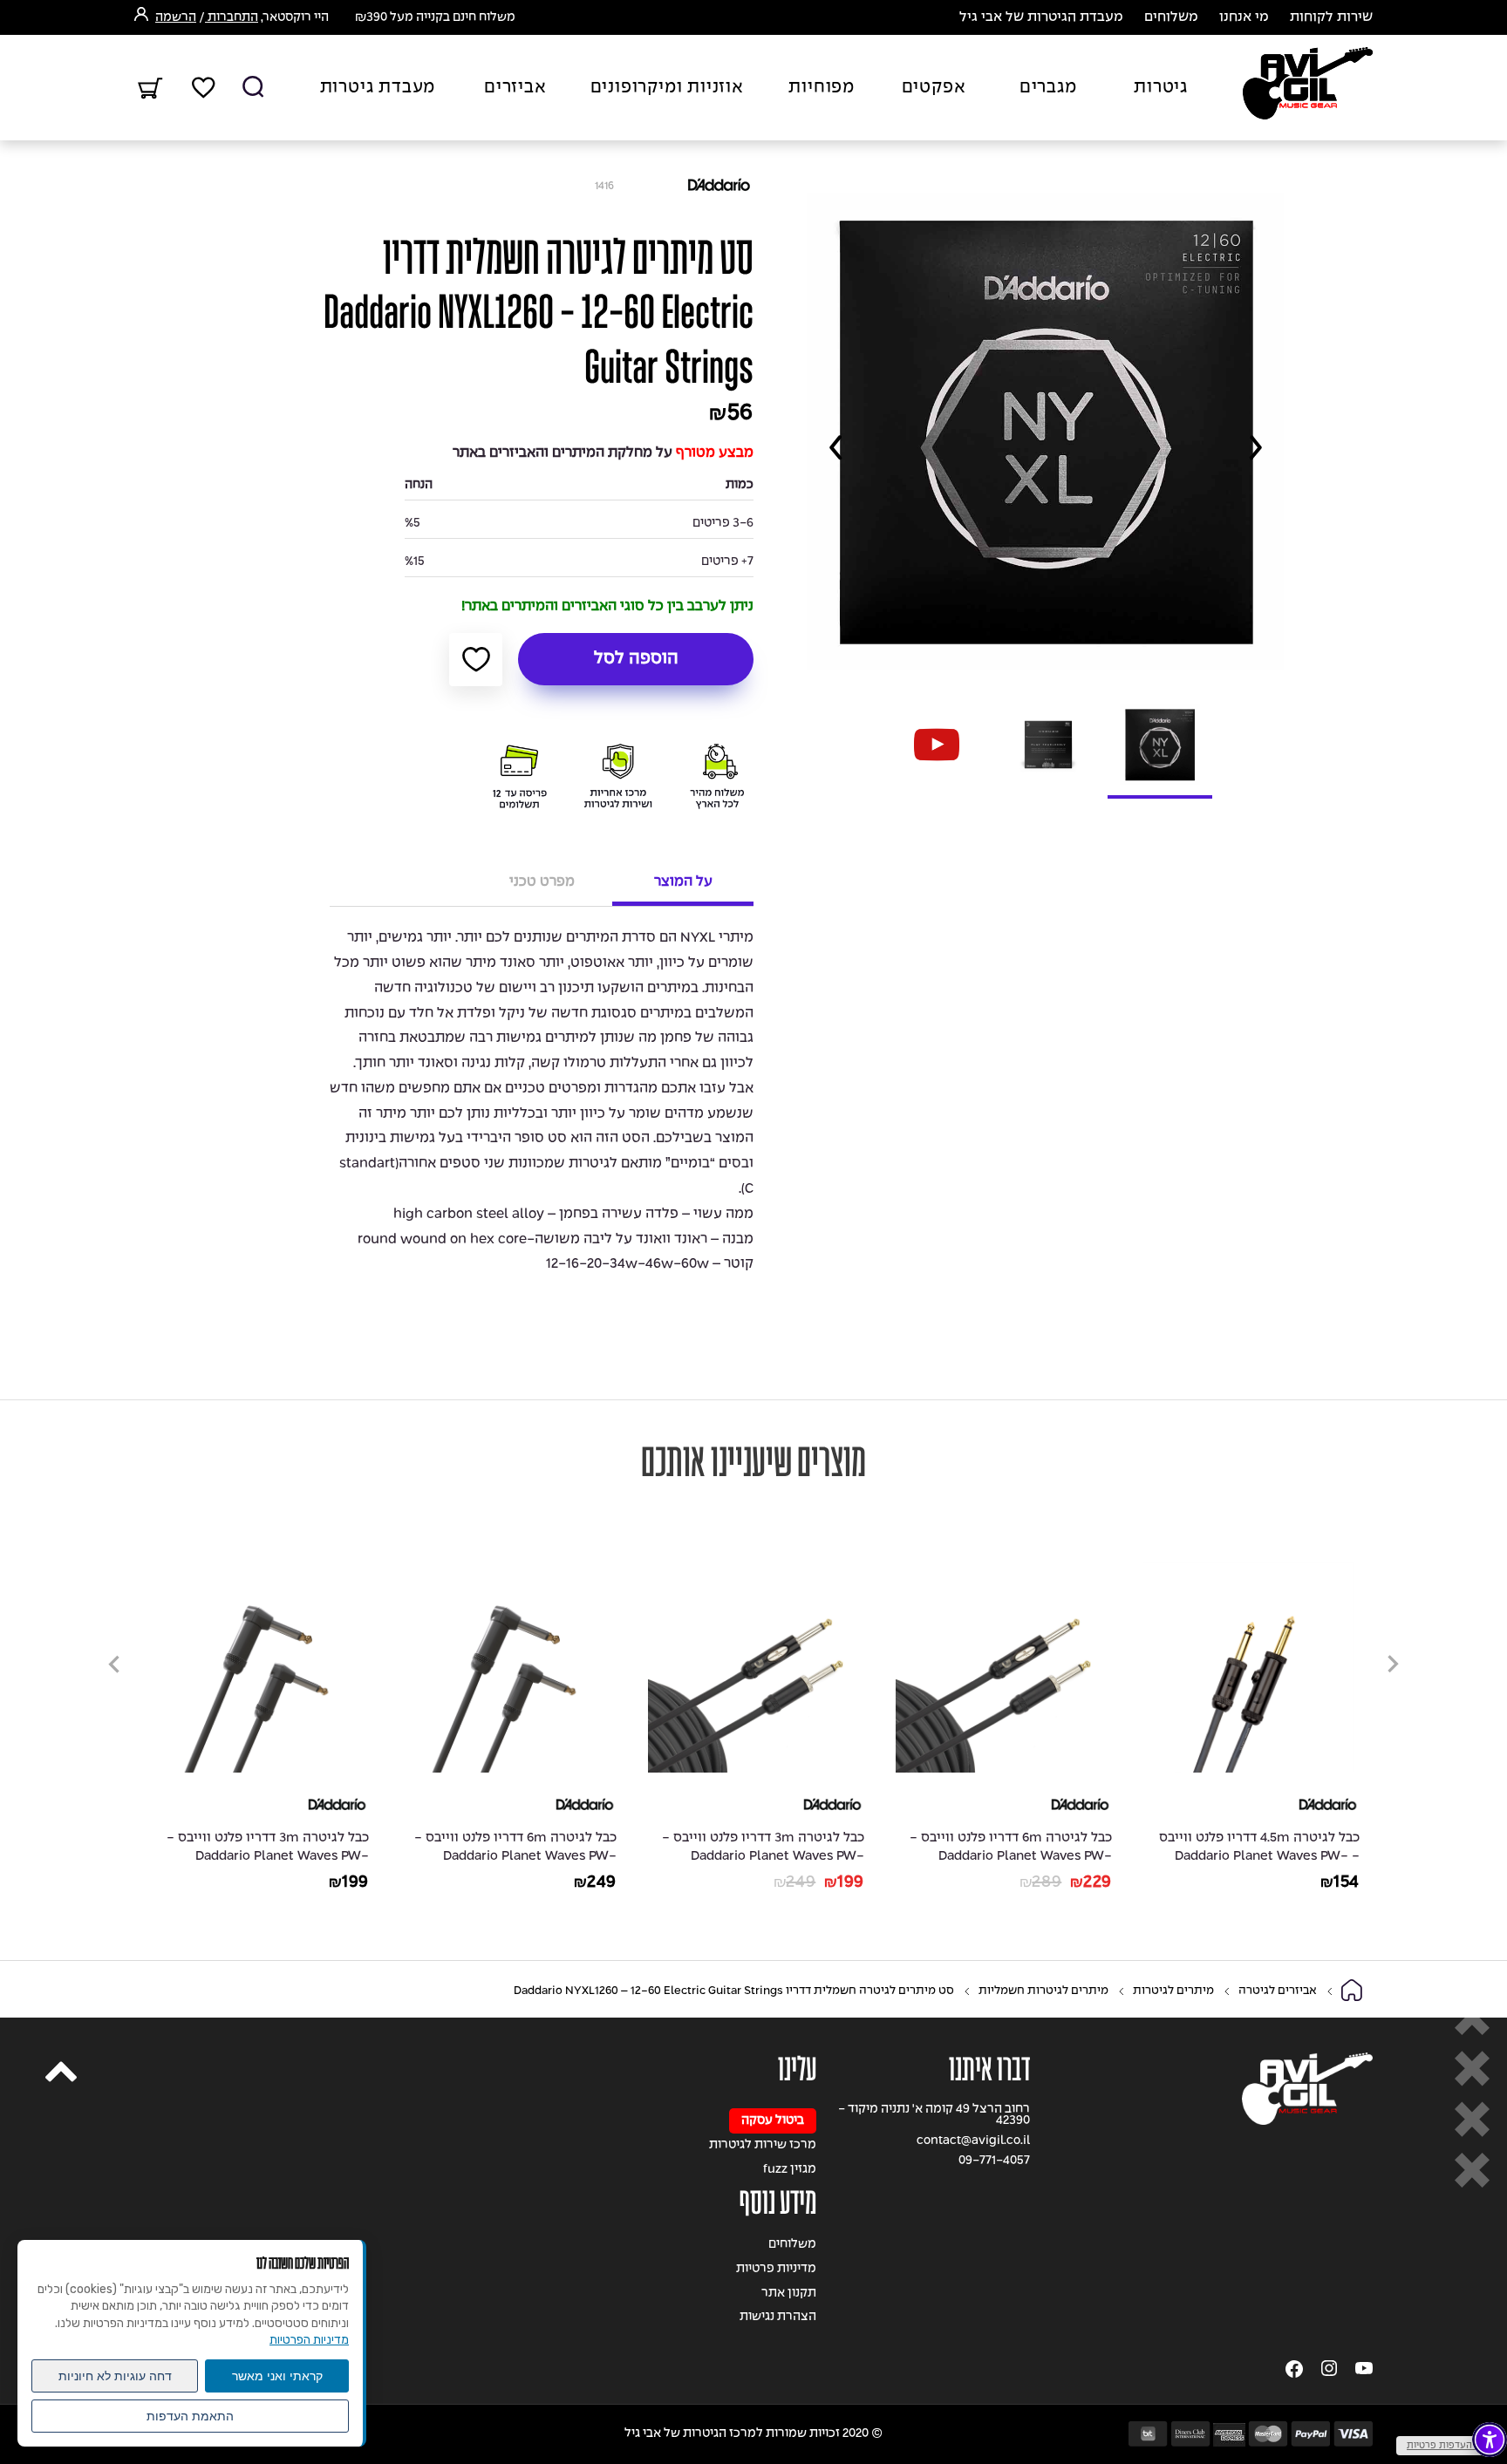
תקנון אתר (789, 2294)
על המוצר (683, 882)
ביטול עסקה (773, 2121)
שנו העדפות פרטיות (1447, 2446)
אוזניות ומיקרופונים (667, 88)
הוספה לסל (636, 659)
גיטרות (1161, 88)
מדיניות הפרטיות (309, 2340)
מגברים (1048, 88)
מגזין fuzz (790, 2170)
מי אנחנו (1244, 17)
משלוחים (1171, 17)
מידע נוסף (778, 2203)
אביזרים (515, 88)
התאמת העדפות (190, 2416)
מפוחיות (822, 88)
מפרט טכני (542, 882)
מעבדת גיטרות (378, 88)
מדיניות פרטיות (776, 2269)
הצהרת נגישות (778, 2317)
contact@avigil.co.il (973, 2141)
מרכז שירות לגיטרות (763, 2145)
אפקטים (934, 88)
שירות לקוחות (1331, 17)
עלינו (797, 2069)
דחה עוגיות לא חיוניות (115, 2376)
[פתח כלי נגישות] (1490, 2440)
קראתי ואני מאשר (277, 2376)
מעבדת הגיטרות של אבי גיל (1041, 17)
